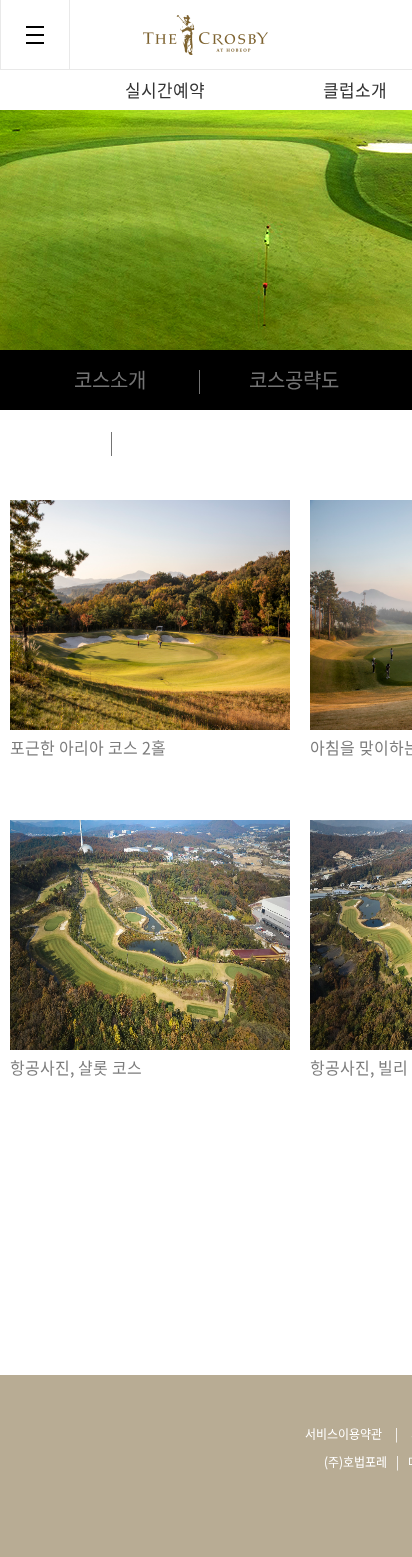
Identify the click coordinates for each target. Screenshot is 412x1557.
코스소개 (110, 379)
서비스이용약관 (343, 1434)
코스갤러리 (206, 441)
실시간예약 (165, 89)
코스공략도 (294, 379)
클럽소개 (355, 89)
